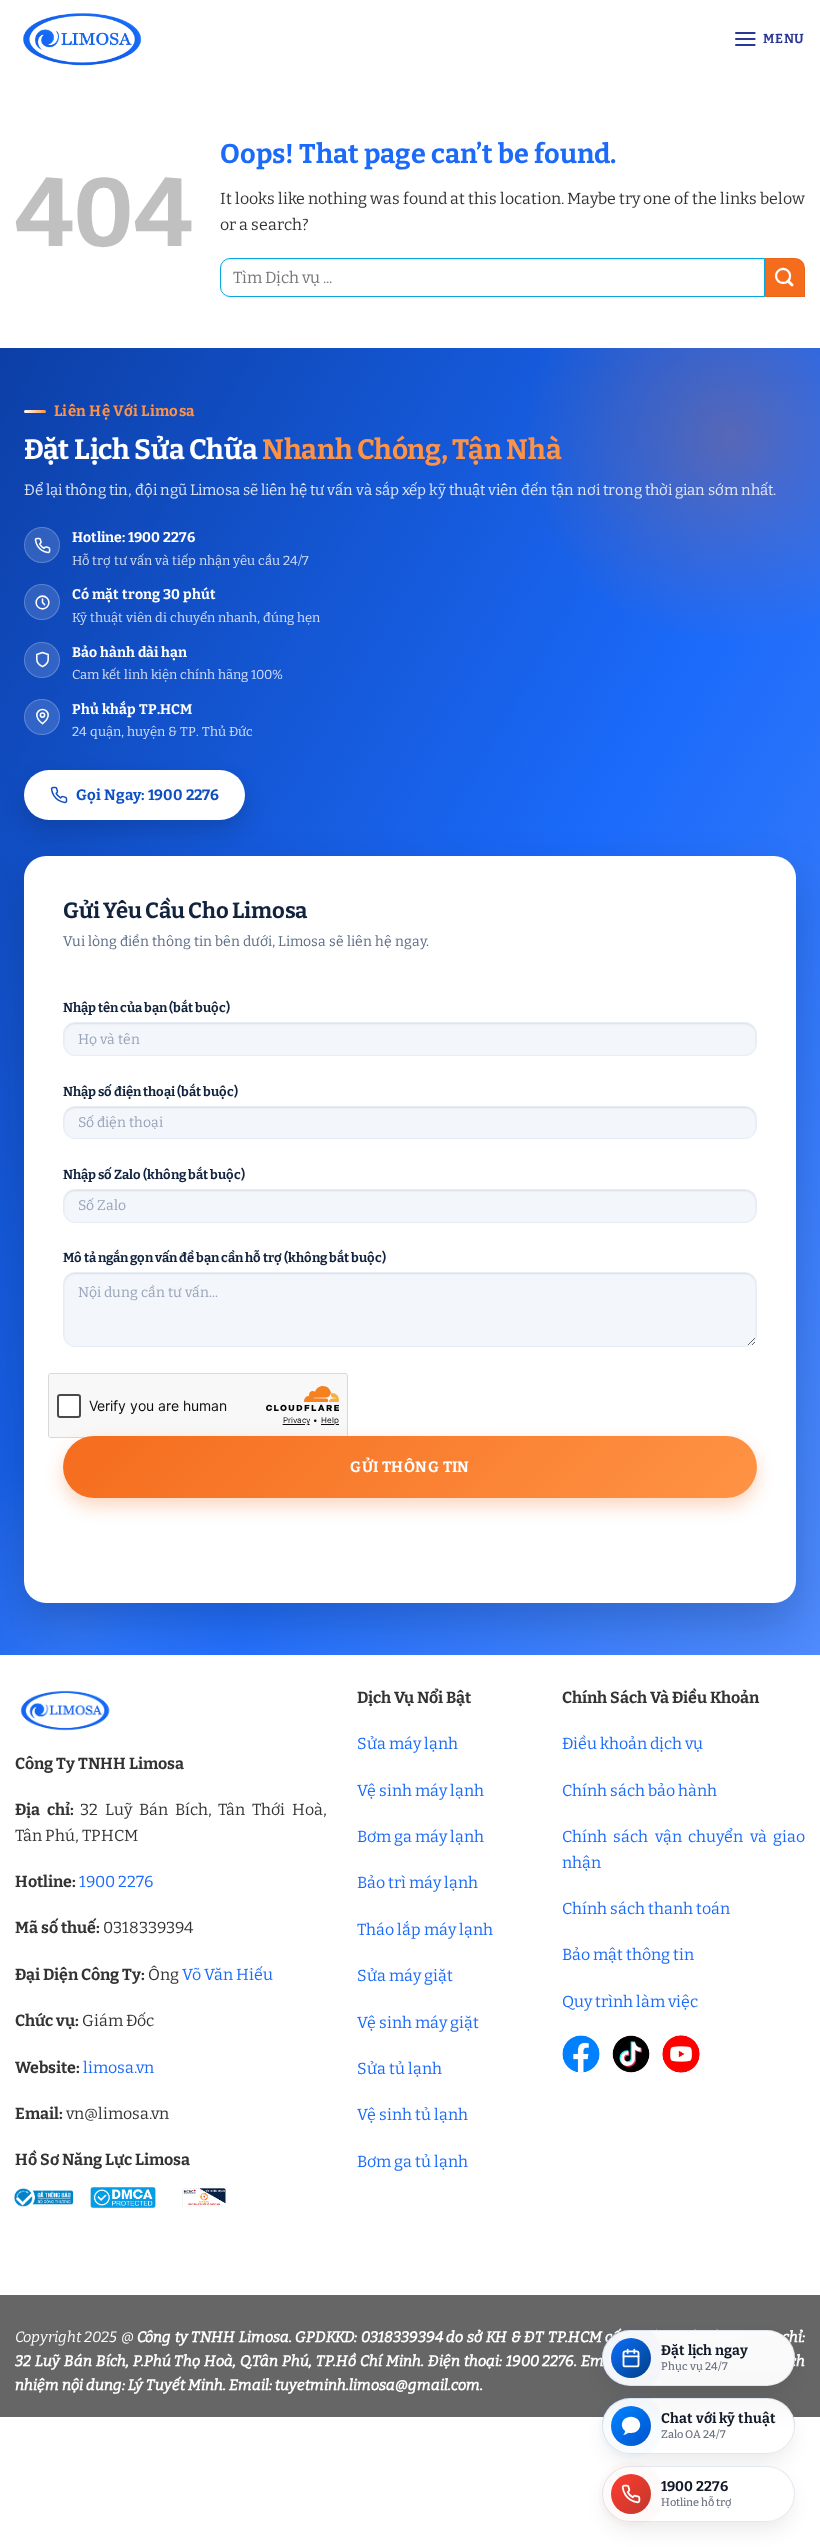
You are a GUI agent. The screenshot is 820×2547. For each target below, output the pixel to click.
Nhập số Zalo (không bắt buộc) (154, 1174)
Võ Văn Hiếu (227, 1974)
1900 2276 (116, 1881)
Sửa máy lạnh (407, 1743)
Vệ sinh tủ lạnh (412, 2114)
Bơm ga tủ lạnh (412, 2161)
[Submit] (785, 277)
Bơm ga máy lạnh (420, 1836)
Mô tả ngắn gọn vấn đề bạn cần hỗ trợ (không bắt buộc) (224, 1257)
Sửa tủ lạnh (399, 2068)
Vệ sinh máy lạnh (420, 1790)
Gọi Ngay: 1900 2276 (147, 795)
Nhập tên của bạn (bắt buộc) (146, 1007)
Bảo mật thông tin (628, 1954)
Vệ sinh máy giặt (418, 2022)
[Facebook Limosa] (581, 2054)
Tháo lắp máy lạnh (425, 1929)
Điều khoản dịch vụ (632, 1743)
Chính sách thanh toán (646, 1908)
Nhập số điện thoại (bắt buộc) (150, 1091)
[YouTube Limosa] (681, 2054)
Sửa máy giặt (405, 1975)
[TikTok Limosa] (631, 2054)
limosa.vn (118, 2067)
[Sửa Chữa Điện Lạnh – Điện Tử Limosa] (181, 38)
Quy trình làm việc (630, 2001)
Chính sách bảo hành (639, 1790)
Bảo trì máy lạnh (417, 1882)
